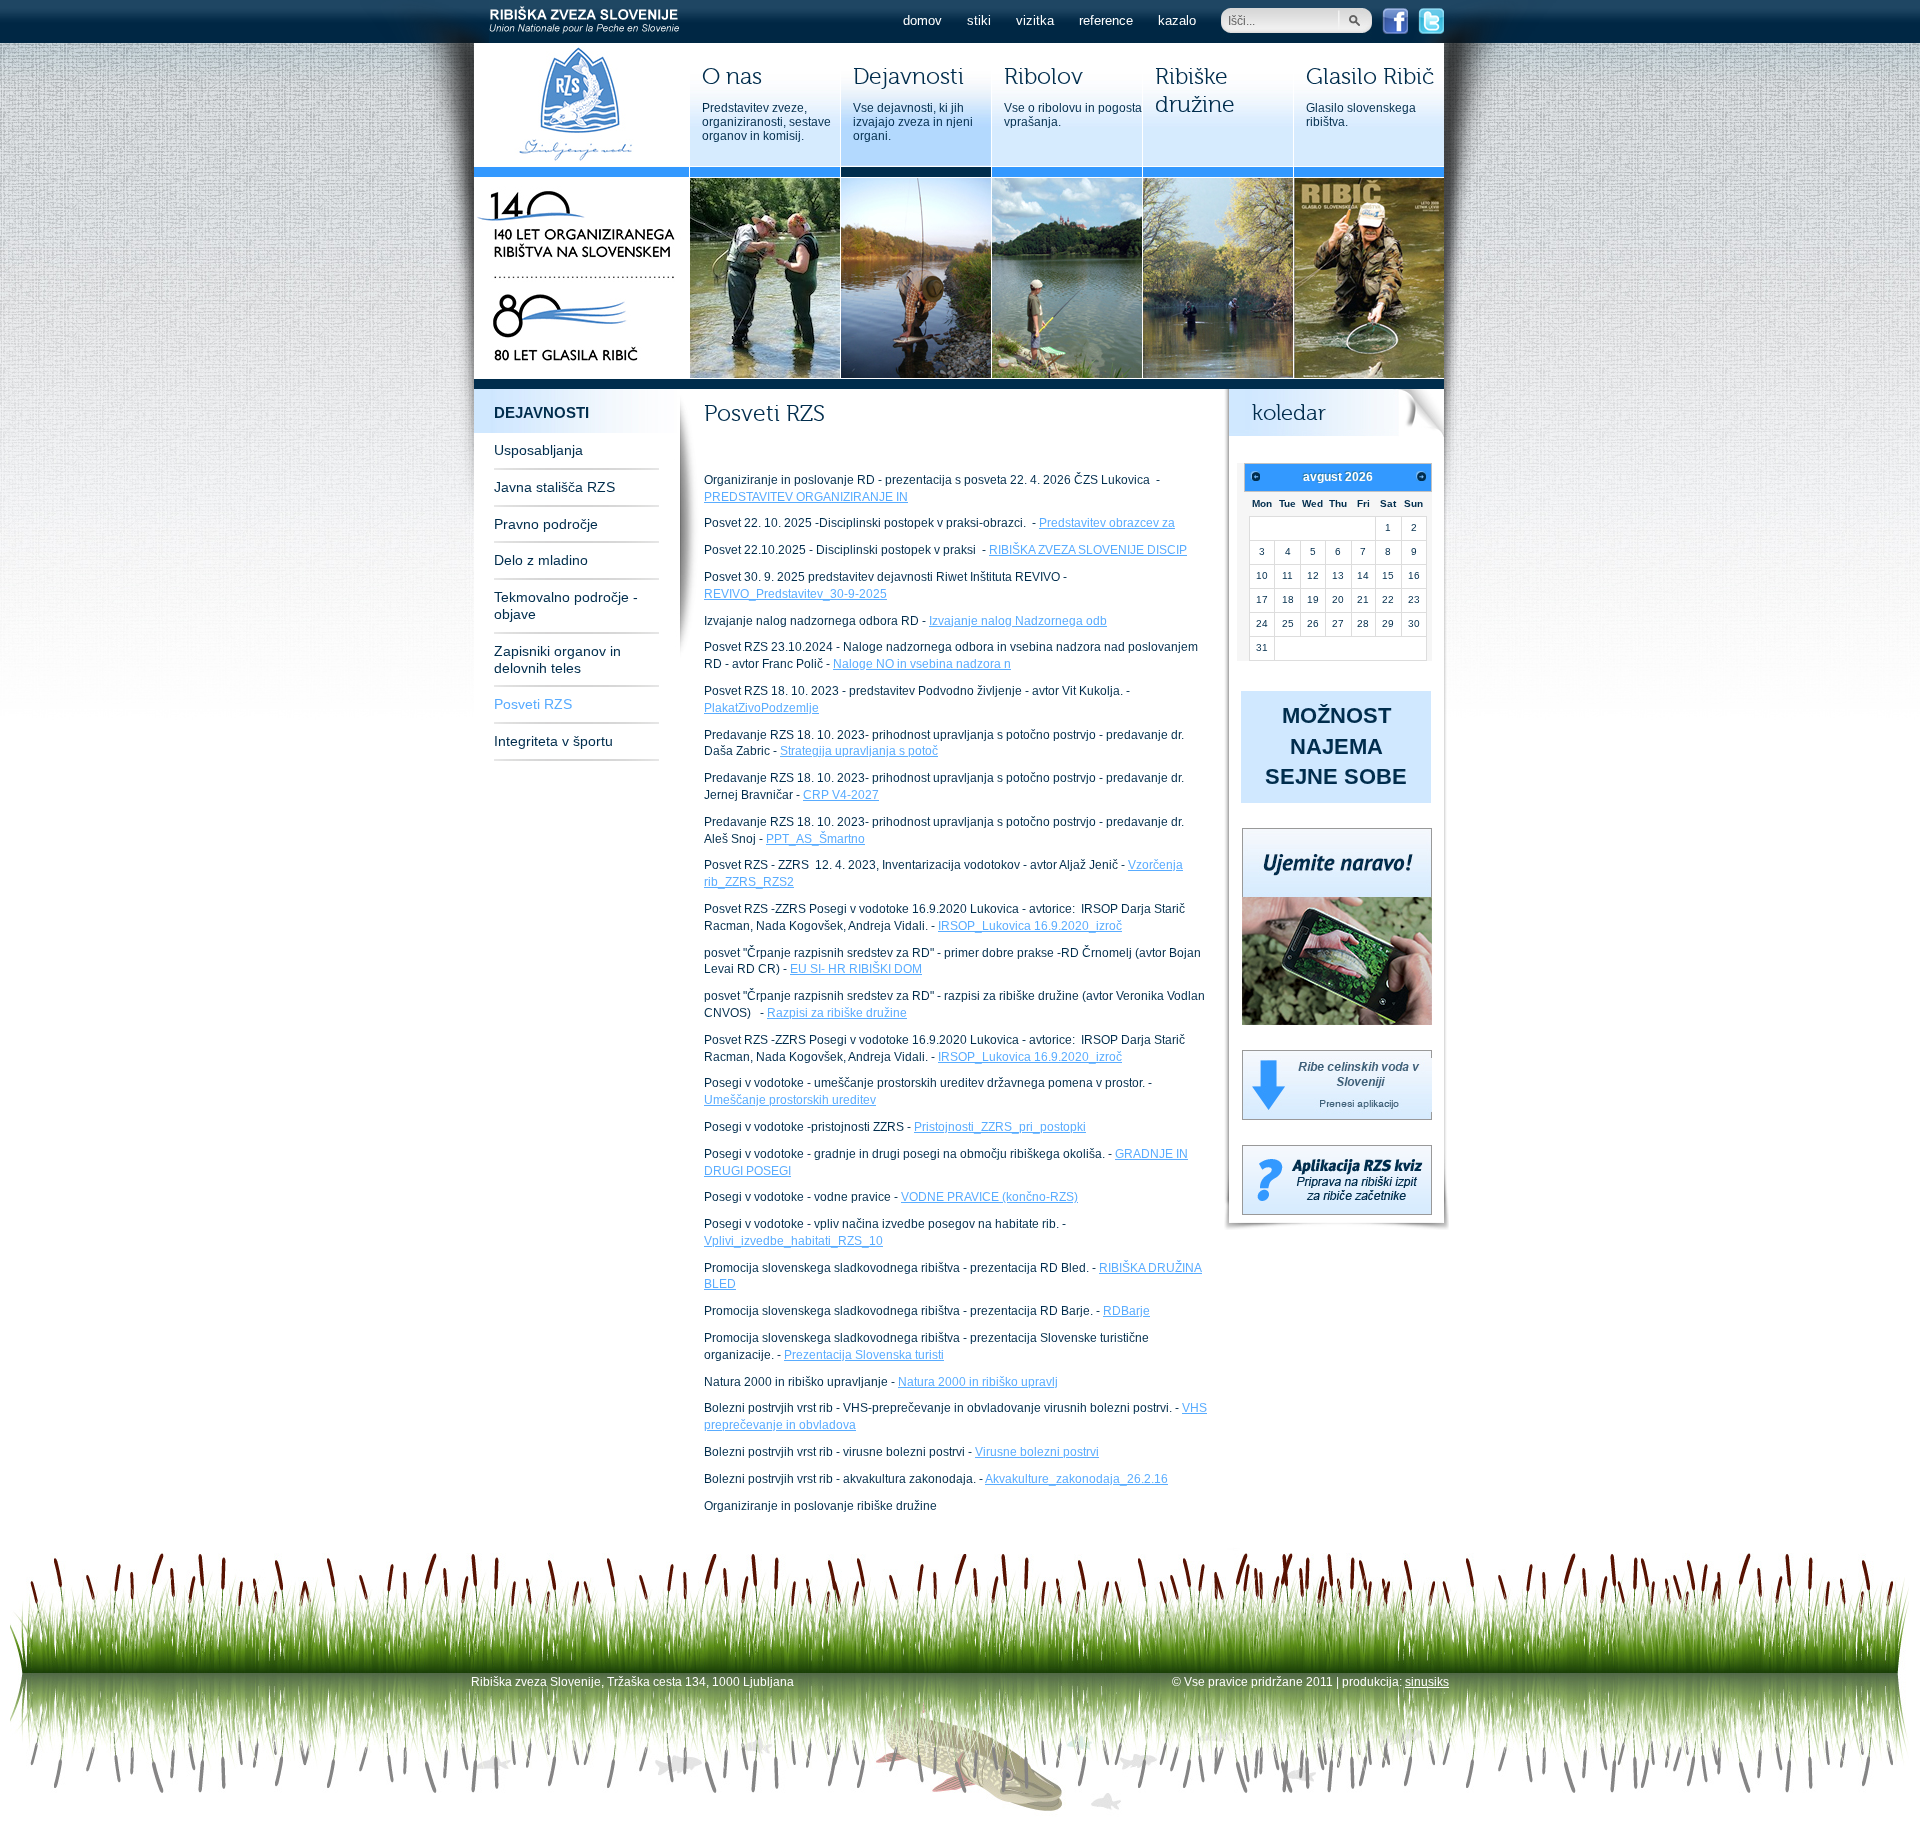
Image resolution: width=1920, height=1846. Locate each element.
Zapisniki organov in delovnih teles (557, 659)
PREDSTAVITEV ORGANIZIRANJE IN (806, 497)
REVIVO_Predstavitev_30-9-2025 (795, 594)
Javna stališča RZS (554, 487)
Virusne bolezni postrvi (1037, 1452)
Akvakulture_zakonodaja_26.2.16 (1076, 1479)
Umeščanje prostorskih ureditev (790, 1100)
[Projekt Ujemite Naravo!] (1337, 1021)
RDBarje (1126, 1311)
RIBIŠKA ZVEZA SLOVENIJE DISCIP (1088, 550)
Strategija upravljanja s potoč (859, 751)
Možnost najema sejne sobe (1336, 746)
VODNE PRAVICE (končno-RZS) (989, 1197)
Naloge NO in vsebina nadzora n (922, 664)
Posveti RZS (533, 704)
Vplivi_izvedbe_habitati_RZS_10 (793, 1241)
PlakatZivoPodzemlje (761, 708)
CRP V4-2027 (841, 795)
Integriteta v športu (553, 741)
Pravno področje (546, 524)
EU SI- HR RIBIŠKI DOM (856, 969)
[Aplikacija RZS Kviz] (1337, 1211)
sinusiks (1427, 1682)
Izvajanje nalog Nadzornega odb (1018, 621)
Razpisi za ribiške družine (837, 1013)
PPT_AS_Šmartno (815, 839)
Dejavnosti (541, 412)
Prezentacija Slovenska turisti (864, 1355)
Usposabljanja (538, 450)
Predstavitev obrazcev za (1107, 523)
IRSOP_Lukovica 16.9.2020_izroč (1030, 926)
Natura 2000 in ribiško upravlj (978, 1382)
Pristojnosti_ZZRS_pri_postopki (1000, 1127)
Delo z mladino (541, 560)
